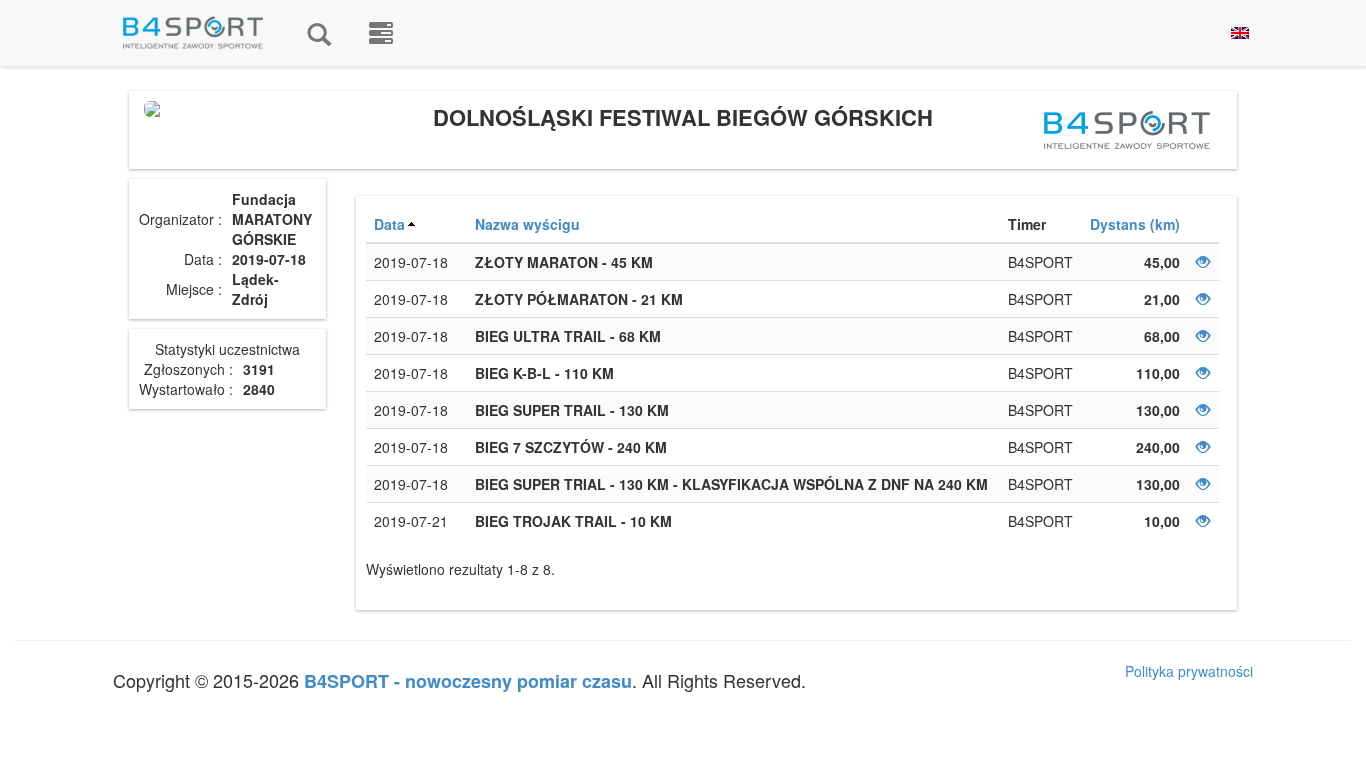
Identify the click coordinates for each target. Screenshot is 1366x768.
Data (389, 224)
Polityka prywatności (1189, 671)
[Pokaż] (1203, 262)
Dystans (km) (1135, 224)
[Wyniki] (319, 33)
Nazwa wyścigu (527, 224)
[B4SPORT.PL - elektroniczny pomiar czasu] (381, 33)
